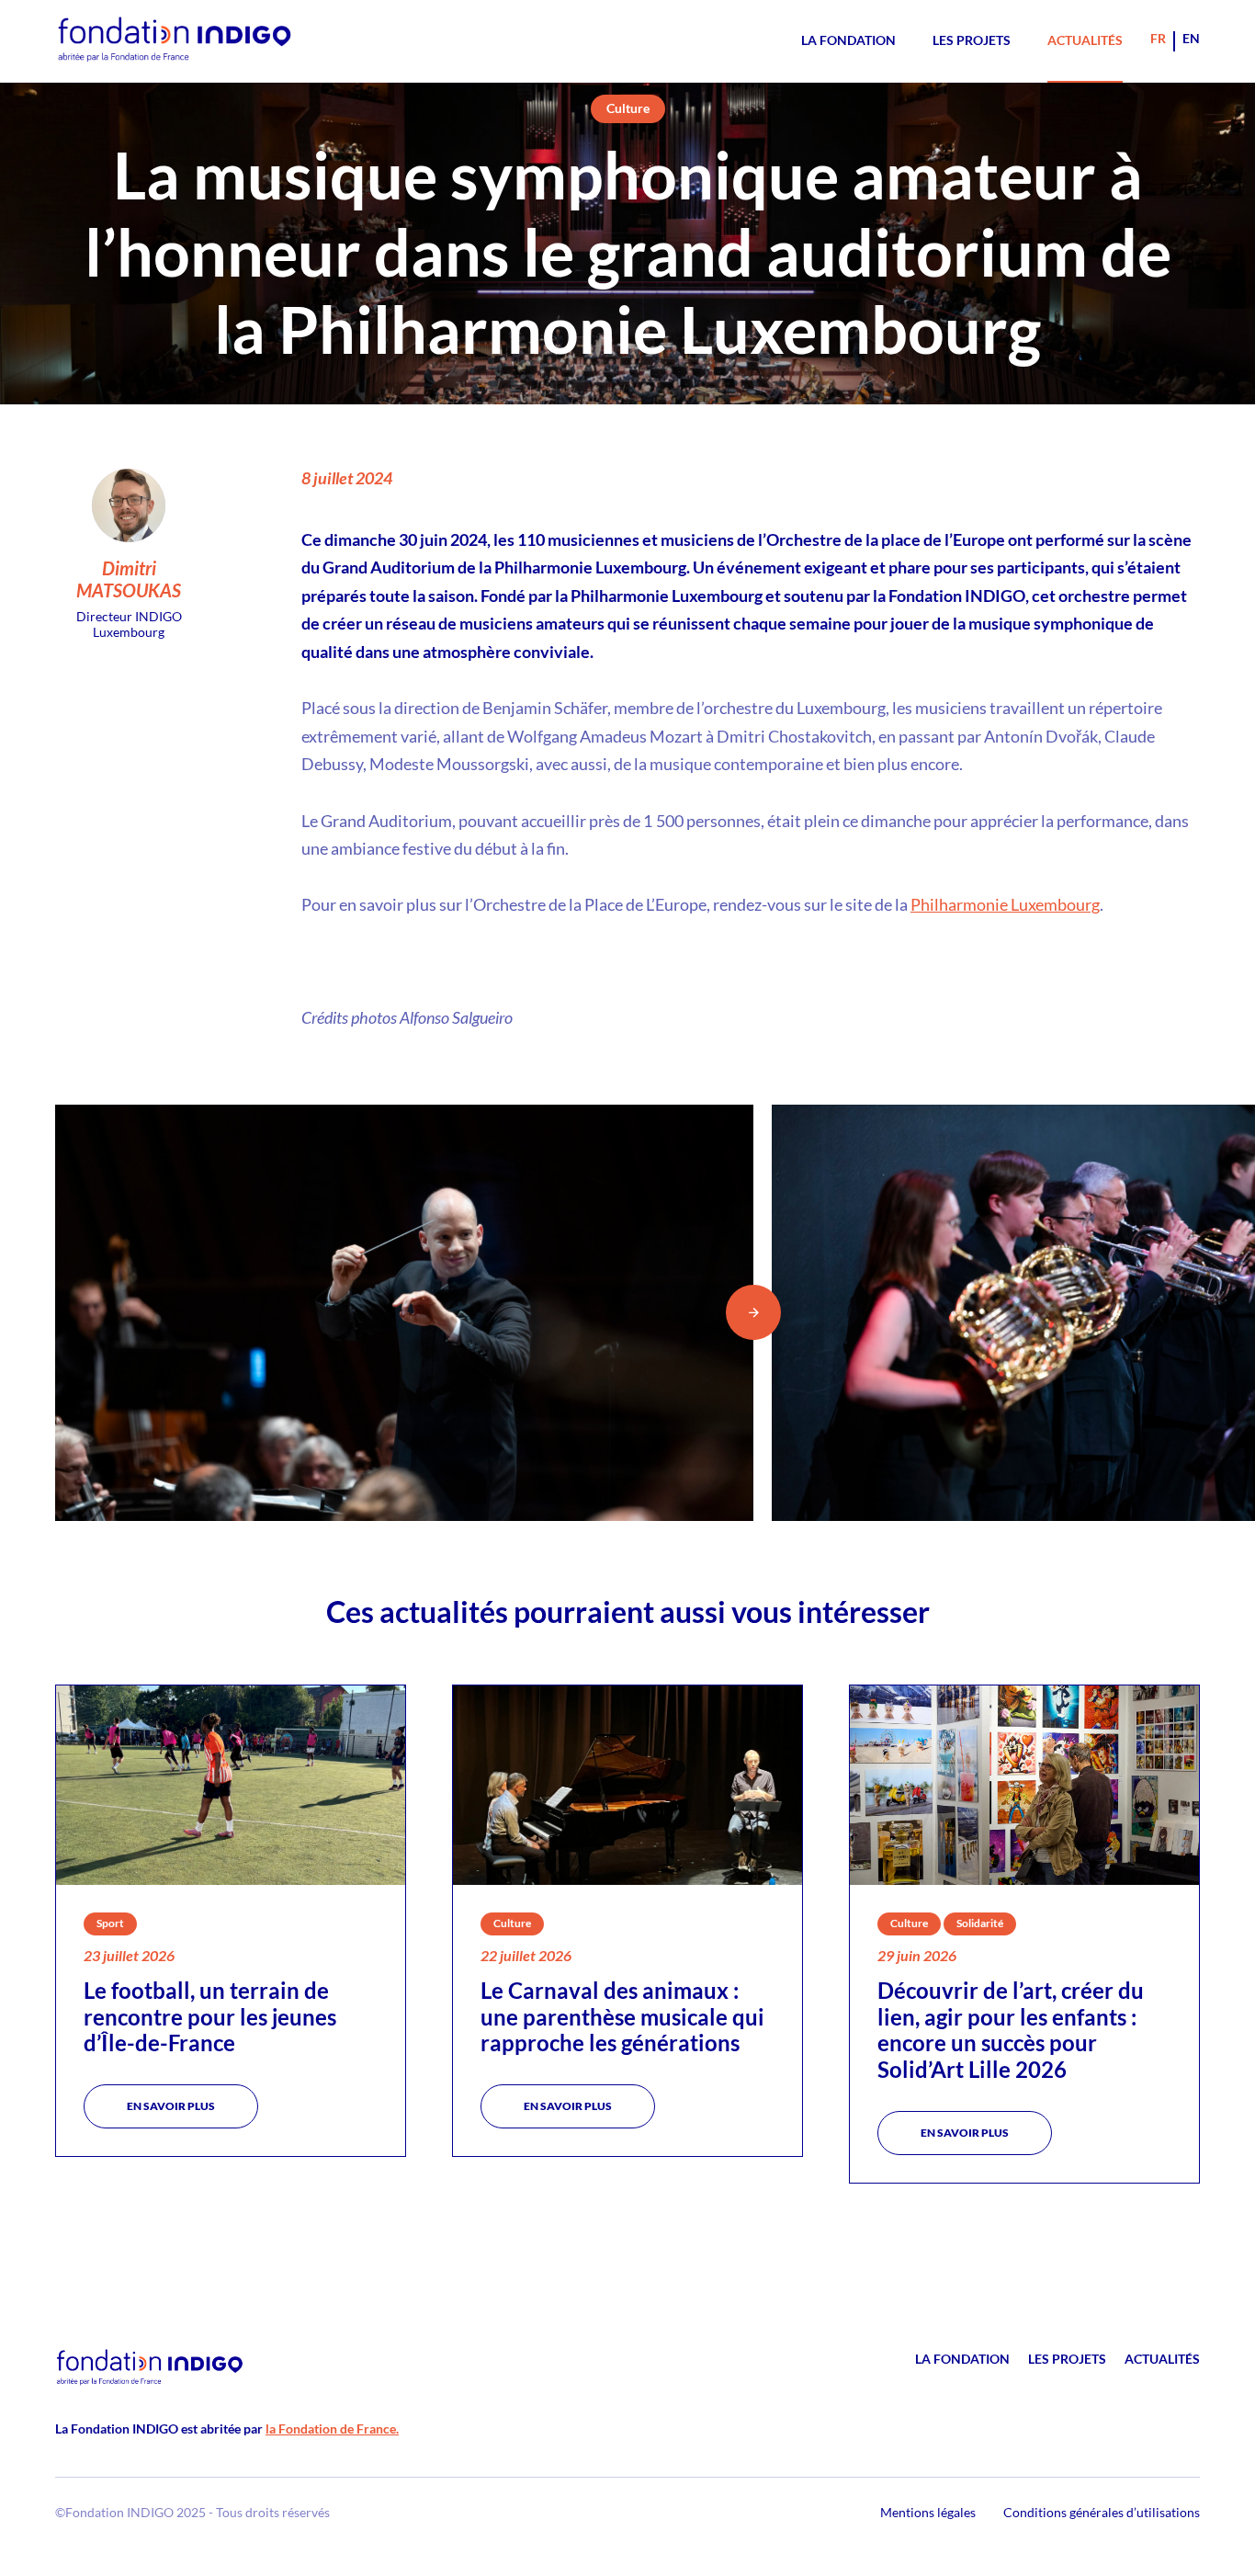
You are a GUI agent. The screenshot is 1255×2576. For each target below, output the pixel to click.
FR (1158, 38)
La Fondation (848, 40)
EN (1191, 38)
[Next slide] (753, 1312)
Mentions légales (928, 2512)
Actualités (1085, 40)
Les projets (972, 40)
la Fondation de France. (332, 2428)
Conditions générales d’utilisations (1102, 2512)
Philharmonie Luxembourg (1005, 904)
